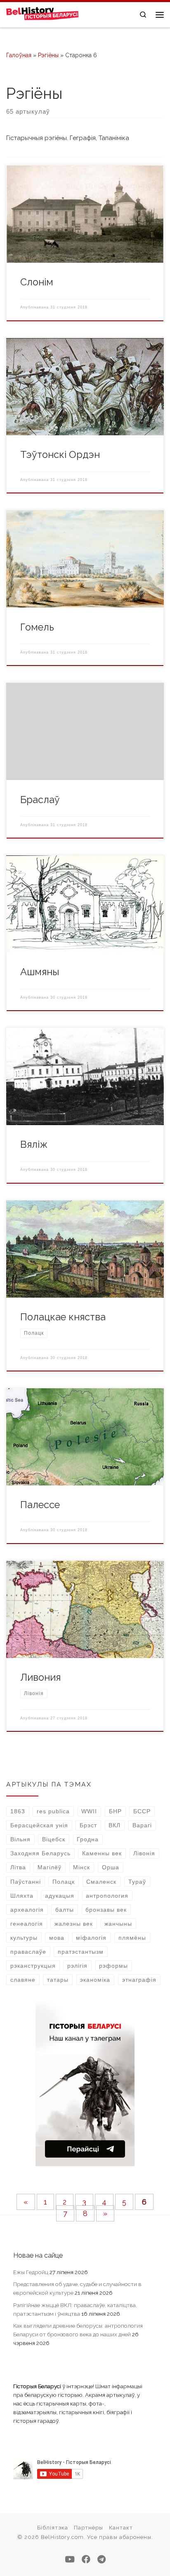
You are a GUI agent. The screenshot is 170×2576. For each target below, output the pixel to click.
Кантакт (121, 2528)
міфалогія (91, 1938)
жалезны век (74, 1924)
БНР (115, 1811)
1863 (18, 1811)
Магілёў (50, 1867)
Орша (111, 1867)
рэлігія (77, 1966)
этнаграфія (139, 1980)
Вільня (20, 1839)
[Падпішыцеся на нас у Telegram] (102, 2559)
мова (57, 1938)
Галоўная (19, 55)
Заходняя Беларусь (40, 1853)
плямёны (132, 1938)
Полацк (64, 1882)
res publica (53, 1811)
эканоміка (95, 1980)
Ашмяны (40, 972)
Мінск (81, 1867)
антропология (107, 1896)
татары (58, 1980)
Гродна (88, 1839)
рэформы (113, 1966)
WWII (89, 1811)
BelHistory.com (62, 2537)
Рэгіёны (48, 55)
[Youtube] (70, 2559)
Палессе (40, 1505)
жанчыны (118, 1924)
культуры (24, 1938)
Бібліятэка (53, 2528)
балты (65, 1910)
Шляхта (22, 1896)
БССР (142, 1811)
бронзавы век (106, 1910)
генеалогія (27, 1924)
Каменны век (102, 1853)
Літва (18, 1867)
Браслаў (40, 800)
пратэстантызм (81, 1952)
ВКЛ (115, 1825)
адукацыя (60, 1896)
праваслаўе (28, 1952)
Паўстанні (26, 1882)
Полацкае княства (63, 1317)
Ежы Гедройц (31, 2272)
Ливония (40, 1677)
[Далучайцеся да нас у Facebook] (86, 2559)
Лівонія (144, 1853)
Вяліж (34, 1144)
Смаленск (101, 1882)
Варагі (142, 1825)
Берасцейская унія (39, 1825)
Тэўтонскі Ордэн (60, 455)
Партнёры (89, 2528)
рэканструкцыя (33, 1966)
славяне (23, 1980)
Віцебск (54, 1839)
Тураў (137, 1882)
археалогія (27, 1910)
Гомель (37, 627)
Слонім (37, 282)
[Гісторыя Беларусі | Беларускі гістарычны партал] (42, 14)
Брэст (88, 1825)
